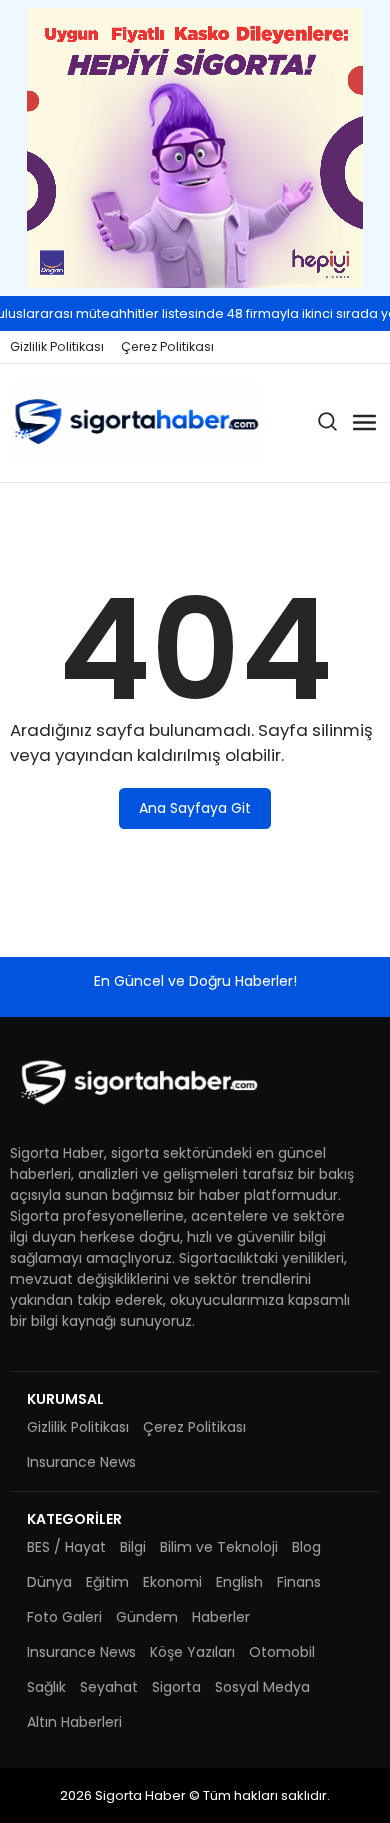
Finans (299, 1582)
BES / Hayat (66, 1547)
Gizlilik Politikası (57, 346)
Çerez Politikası (167, 346)
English (239, 1582)
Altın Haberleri (74, 1722)
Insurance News (81, 1462)
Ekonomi (172, 1582)
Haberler (221, 1617)
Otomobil (282, 1652)
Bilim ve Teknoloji (219, 1547)
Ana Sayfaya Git (195, 808)
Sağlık (46, 1687)
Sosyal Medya (262, 1687)
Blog (306, 1547)
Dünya (49, 1582)
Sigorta (176, 1687)
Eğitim (107, 1582)
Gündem (147, 1617)
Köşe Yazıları (192, 1652)
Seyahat (109, 1687)
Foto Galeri (64, 1617)
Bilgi (133, 1547)
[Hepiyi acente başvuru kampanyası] (195, 148)
